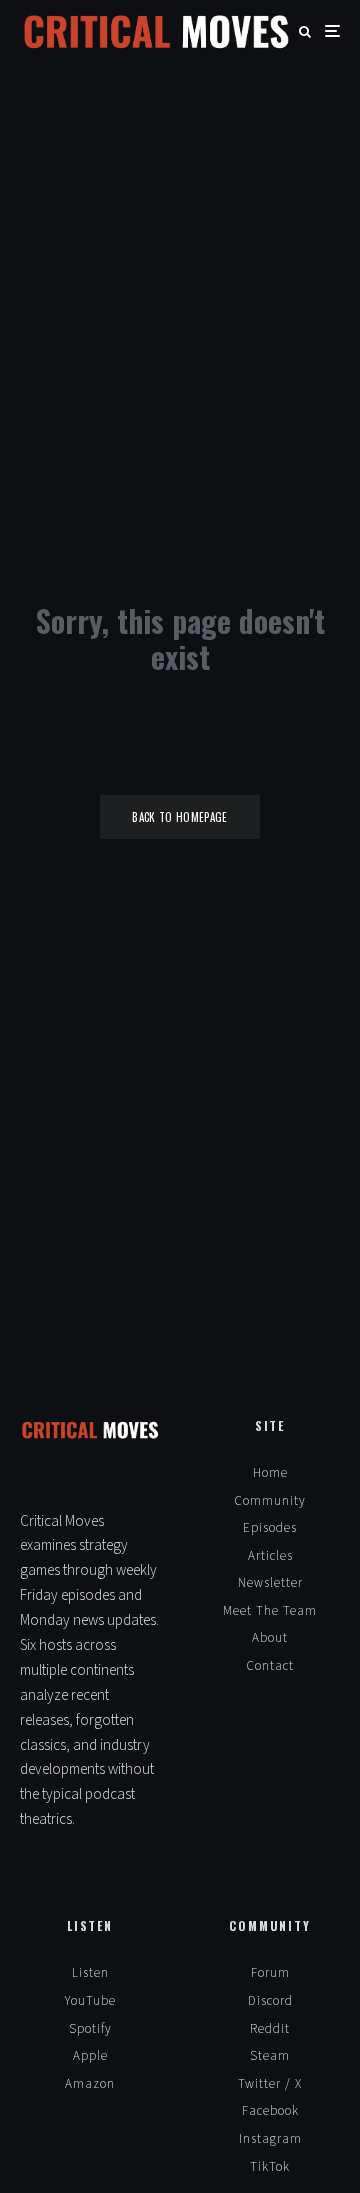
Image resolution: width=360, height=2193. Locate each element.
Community (270, 1501)
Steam (270, 2056)
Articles (270, 1556)
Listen (90, 1973)
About (270, 1638)
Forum (270, 1973)
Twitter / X (270, 2084)
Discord (270, 2001)
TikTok (270, 2167)
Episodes (270, 1528)
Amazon (90, 2084)
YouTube (90, 2001)
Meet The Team (270, 1611)
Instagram (270, 2139)
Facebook (270, 2111)
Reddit (270, 2029)
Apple (90, 2056)
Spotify (90, 2029)
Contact (270, 1666)
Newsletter (270, 1583)
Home (270, 1473)
